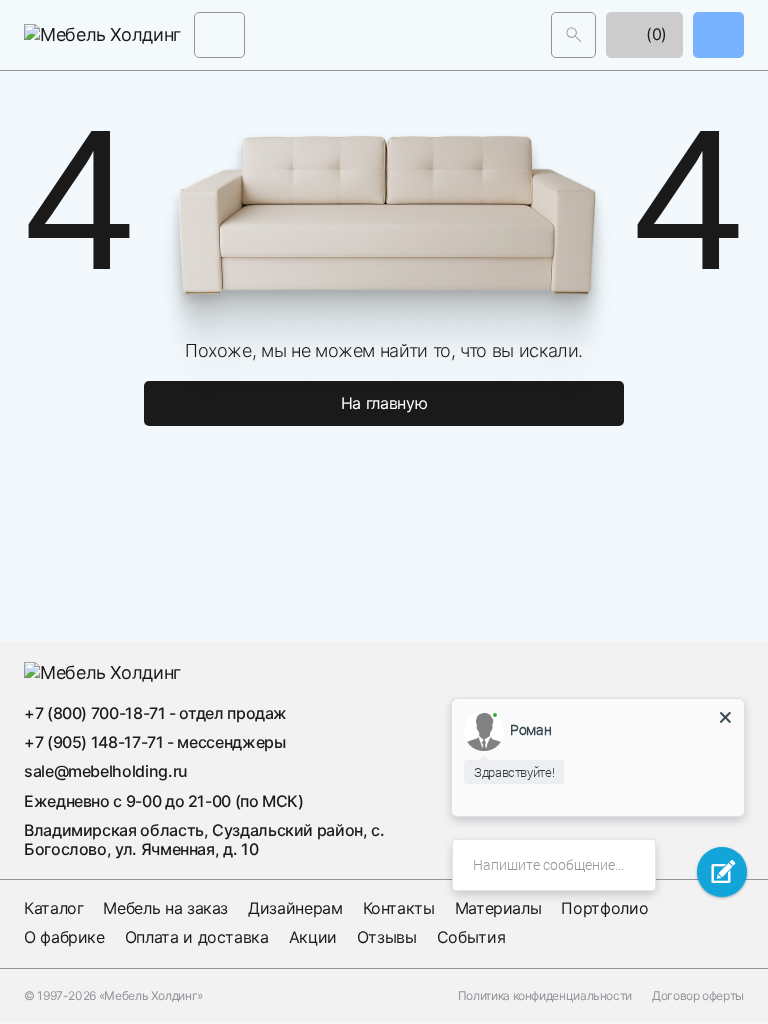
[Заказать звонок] (718, 34)
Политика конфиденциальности (545, 996)
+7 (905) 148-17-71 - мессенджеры (154, 742)
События (471, 937)
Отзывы (387, 937)
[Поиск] (573, 34)
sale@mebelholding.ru (106, 771)
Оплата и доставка (197, 937)
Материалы (498, 908)
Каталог (53, 908)
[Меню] (219, 34)
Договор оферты (698, 996)
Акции (313, 937)
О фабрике (64, 937)
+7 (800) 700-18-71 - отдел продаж (155, 713)
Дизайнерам (295, 908)
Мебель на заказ (165, 908)
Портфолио (604, 908)
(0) (654, 34)
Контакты (399, 908)
